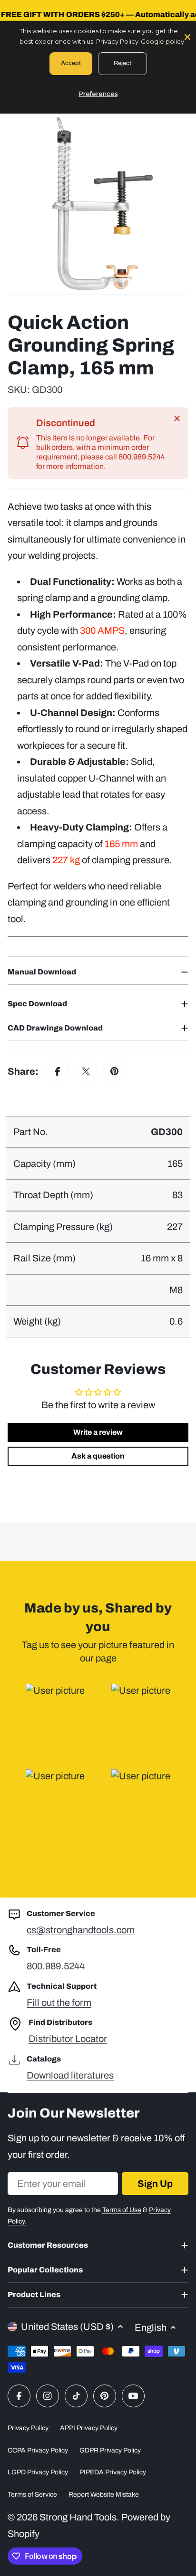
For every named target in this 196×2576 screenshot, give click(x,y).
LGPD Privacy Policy (38, 2472)
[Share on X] (86, 1071)
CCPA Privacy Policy (38, 2450)
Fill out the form (59, 2003)
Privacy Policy (28, 2428)
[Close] (177, 419)
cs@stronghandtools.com (81, 1930)
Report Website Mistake (104, 2495)
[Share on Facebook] (58, 1071)
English (151, 2328)
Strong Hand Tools (78, 2517)
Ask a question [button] (98, 1456)
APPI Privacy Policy (89, 2428)
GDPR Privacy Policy (110, 2450)
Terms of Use (122, 2210)
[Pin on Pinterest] (115, 1071)
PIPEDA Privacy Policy (113, 2472)
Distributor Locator (68, 2039)
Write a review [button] (98, 1432)
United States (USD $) (67, 2327)
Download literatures (70, 2075)
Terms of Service (32, 2495)
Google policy (162, 41)
